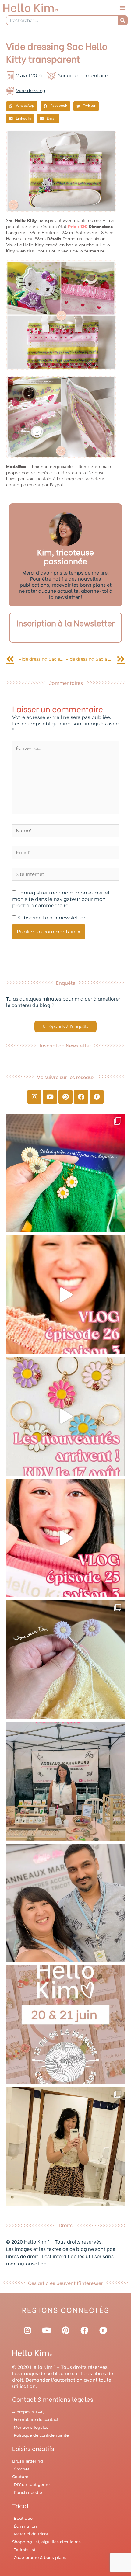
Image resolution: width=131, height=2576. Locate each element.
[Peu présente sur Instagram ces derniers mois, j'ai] (65, 1538)
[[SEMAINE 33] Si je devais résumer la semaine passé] (65, 1173)
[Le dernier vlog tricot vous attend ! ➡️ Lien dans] (65, 1295)
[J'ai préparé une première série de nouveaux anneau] (65, 1416)
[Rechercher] (123, 20)
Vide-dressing (31, 91)
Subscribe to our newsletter (51, 918)
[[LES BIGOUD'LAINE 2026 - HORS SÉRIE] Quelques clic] (65, 2146)
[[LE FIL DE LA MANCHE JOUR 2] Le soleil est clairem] (65, 1781)
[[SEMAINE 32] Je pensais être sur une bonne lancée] (65, 1660)
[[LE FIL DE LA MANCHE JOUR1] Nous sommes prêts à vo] (65, 1903)
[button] (122, 8)
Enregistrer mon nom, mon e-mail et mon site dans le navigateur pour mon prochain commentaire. (61, 899)
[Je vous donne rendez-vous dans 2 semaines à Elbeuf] (65, 2025)
